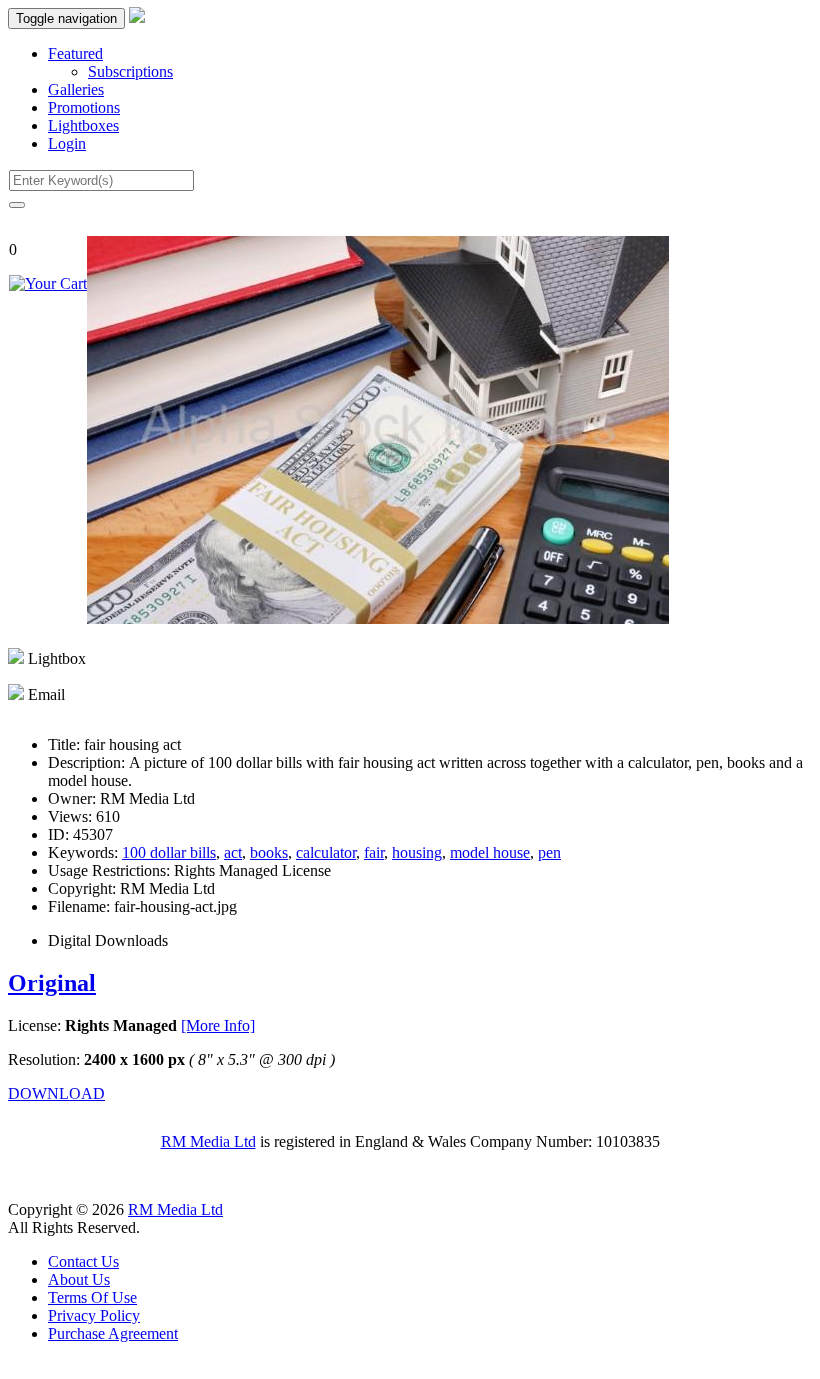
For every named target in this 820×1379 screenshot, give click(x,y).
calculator (326, 852)
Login (67, 143)
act (233, 852)
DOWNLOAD (56, 1093)
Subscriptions (130, 71)
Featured (75, 53)
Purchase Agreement (113, 1333)
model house (490, 852)
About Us (79, 1279)
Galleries (76, 89)
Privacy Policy (94, 1315)
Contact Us (83, 1261)
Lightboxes (83, 125)
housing (417, 852)
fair (374, 852)
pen (549, 852)
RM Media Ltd (208, 1141)
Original (52, 983)
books (269, 852)
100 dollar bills (169, 852)
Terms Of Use (92, 1297)
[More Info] (218, 1025)
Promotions (84, 107)
